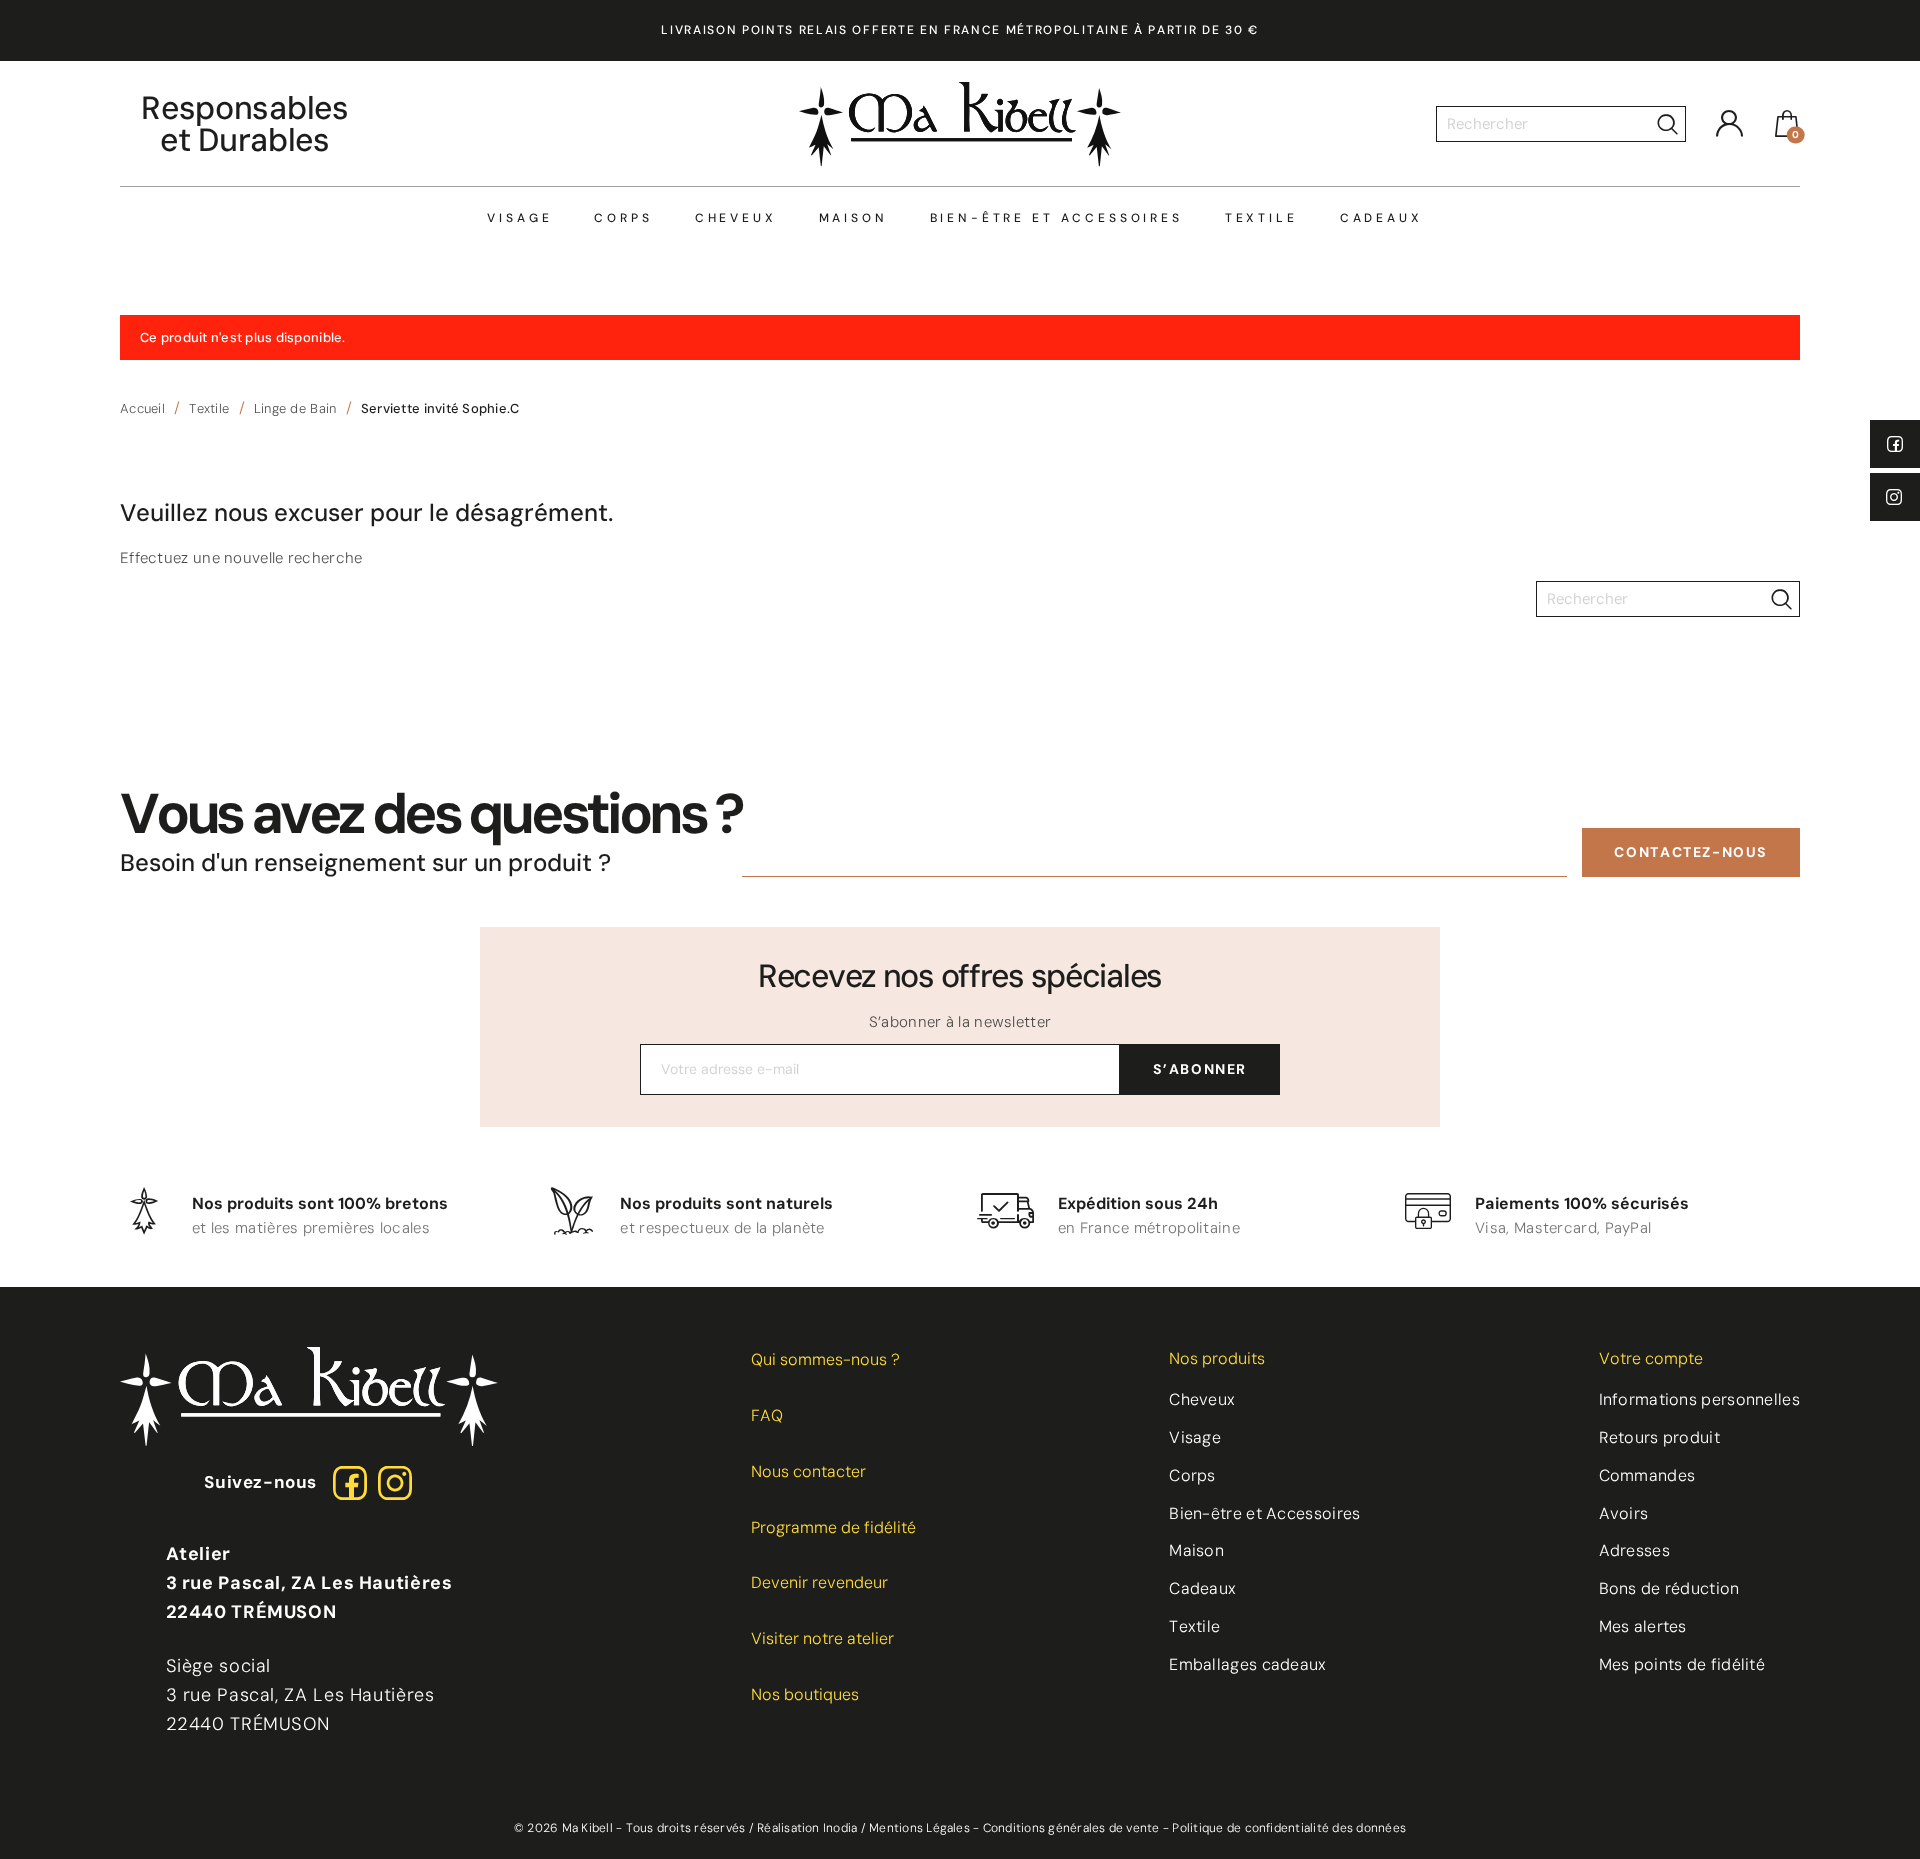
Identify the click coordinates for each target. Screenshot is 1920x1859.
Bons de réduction (1669, 1588)
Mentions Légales (919, 1828)
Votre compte (1651, 1358)
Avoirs (1624, 1513)
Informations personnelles (1700, 1399)
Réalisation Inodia (807, 1828)
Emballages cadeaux (1247, 1664)
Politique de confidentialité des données (1289, 1828)
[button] (1691, 852)
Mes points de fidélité (1682, 1664)
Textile (1261, 218)
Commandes (1647, 1475)
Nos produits (1217, 1358)
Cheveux (736, 218)
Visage (519, 218)
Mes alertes (1643, 1626)
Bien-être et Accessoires (1056, 218)
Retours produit (1660, 1437)
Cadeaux (1381, 218)
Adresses (1634, 1550)
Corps (623, 218)
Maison (853, 218)
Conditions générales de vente (1071, 1828)
